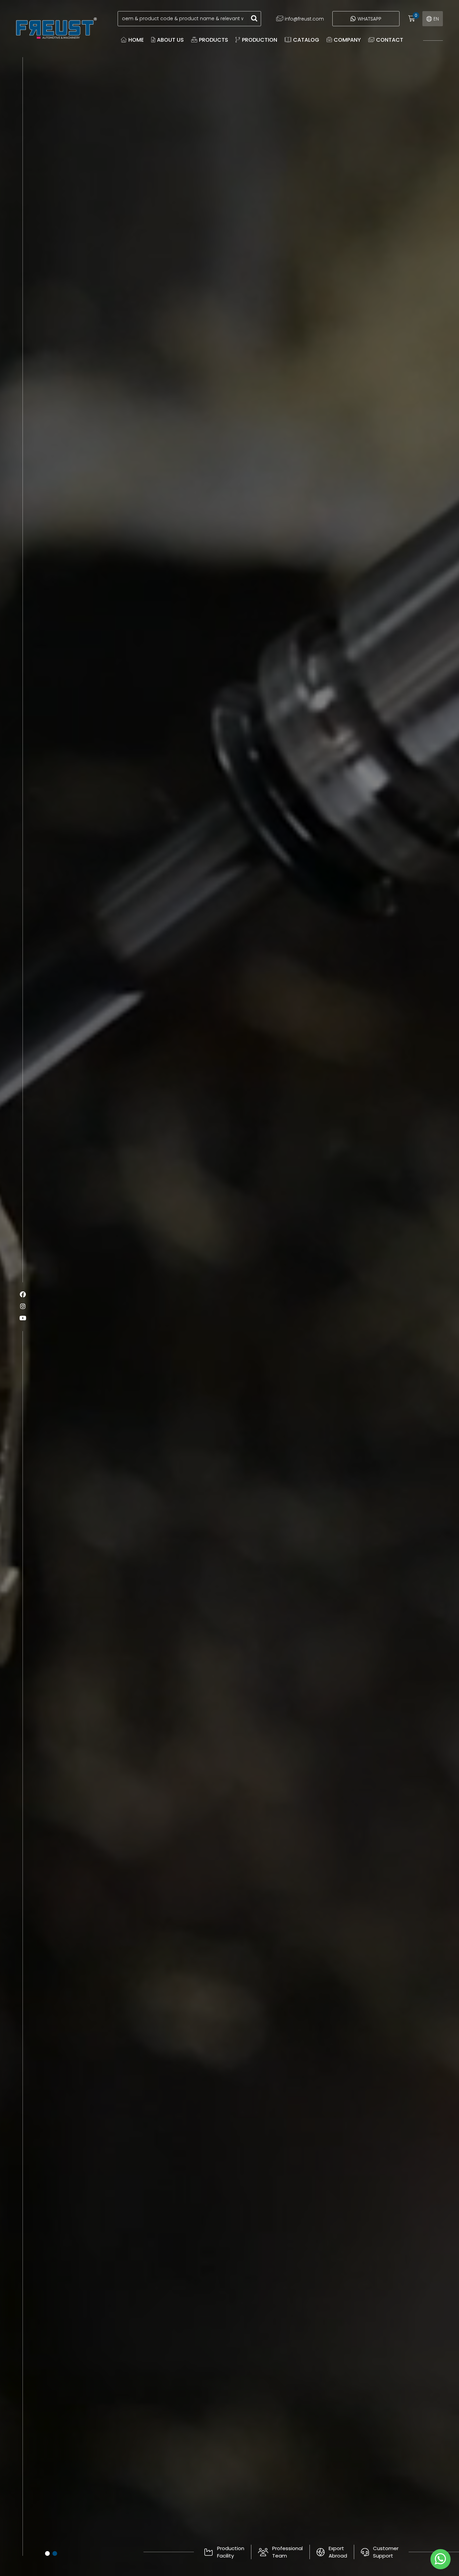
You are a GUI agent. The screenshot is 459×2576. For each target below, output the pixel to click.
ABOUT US (170, 40)
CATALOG (306, 40)
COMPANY (347, 40)
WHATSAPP (369, 19)
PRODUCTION (260, 40)
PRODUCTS (214, 40)
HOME (136, 40)
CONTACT (390, 40)
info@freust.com (304, 19)
